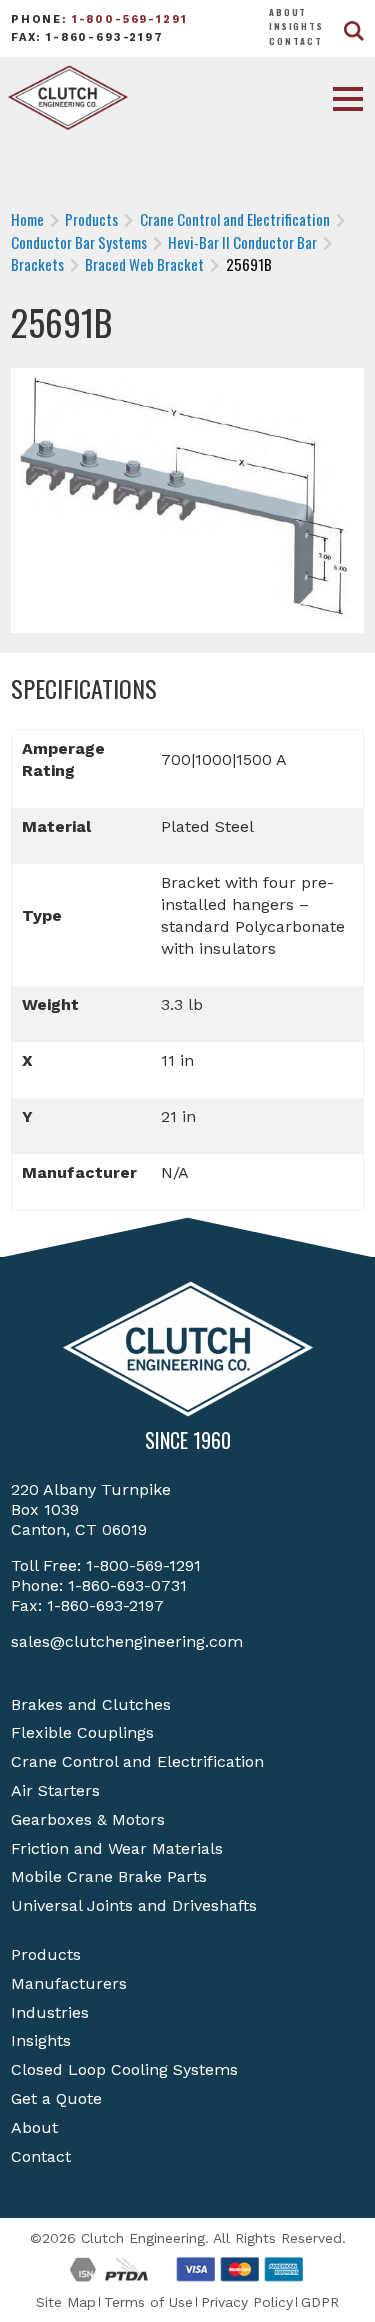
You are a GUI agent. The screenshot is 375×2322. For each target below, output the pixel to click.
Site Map (66, 2302)
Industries (50, 2012)
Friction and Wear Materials (117, 1848)
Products (46, 1954)
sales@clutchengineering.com (127, 1641)
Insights (296, 26)
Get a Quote (56, 2098)
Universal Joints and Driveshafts (134, 1905)
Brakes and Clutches (91, 1704)
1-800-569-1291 (130, 19)
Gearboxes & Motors (88, 1819)
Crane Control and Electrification (137, 1761)
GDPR (320, 2302)
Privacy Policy (247, 2302)
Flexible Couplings (82, 1732)
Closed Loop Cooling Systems (124, 2069)
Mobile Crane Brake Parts (109, 1876)
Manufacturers (69, 1983)
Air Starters (55, 1790)
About (288, 12)
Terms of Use (148, 2302)
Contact (296, 41)
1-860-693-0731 (127, 1585)
